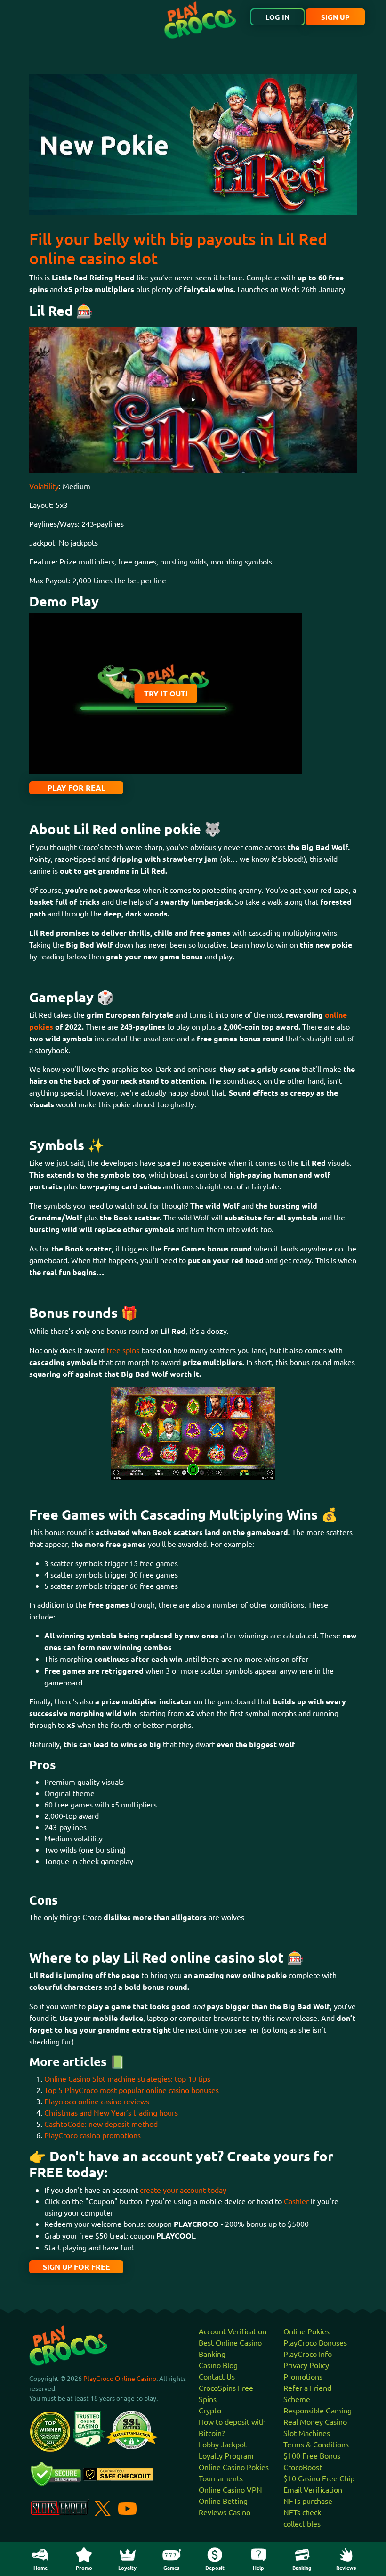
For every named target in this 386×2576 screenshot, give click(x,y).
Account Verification (233, 2331)
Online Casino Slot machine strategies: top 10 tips (127, 2078)
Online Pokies (306, 2331)
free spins (123, 1350)
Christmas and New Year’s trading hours (111, 2112)
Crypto (210, 2410)
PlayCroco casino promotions (92, 2135)
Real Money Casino (315, 2421)
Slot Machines (307, 2433)
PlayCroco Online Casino (120, 2378)
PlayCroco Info (308, 2354)
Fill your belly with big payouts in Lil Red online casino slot (178, 248)
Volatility (44, 486)
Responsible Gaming (318, 2410)
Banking (212, 2354)
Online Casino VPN (230, 2489)
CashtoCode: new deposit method (101, 2124)
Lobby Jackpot (223, 2444)
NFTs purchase (308, 2501)
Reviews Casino (225, 2512)
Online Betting (223, 2501)
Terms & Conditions (316, 2444)
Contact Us (217, 2376)
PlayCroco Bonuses (315, 2342)
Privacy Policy (306, 2365)
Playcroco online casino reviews (97, 2101)
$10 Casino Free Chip (319, 2478)
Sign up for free (76, 2267)
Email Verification (313, 2489)
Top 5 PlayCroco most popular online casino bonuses (132, 2090)
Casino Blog (218, 2365)
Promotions (303, 2376)
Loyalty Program (226, 2455)
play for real (76, 788)
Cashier (296, 2201)
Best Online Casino (230, 2342)
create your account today (183, 2190)
